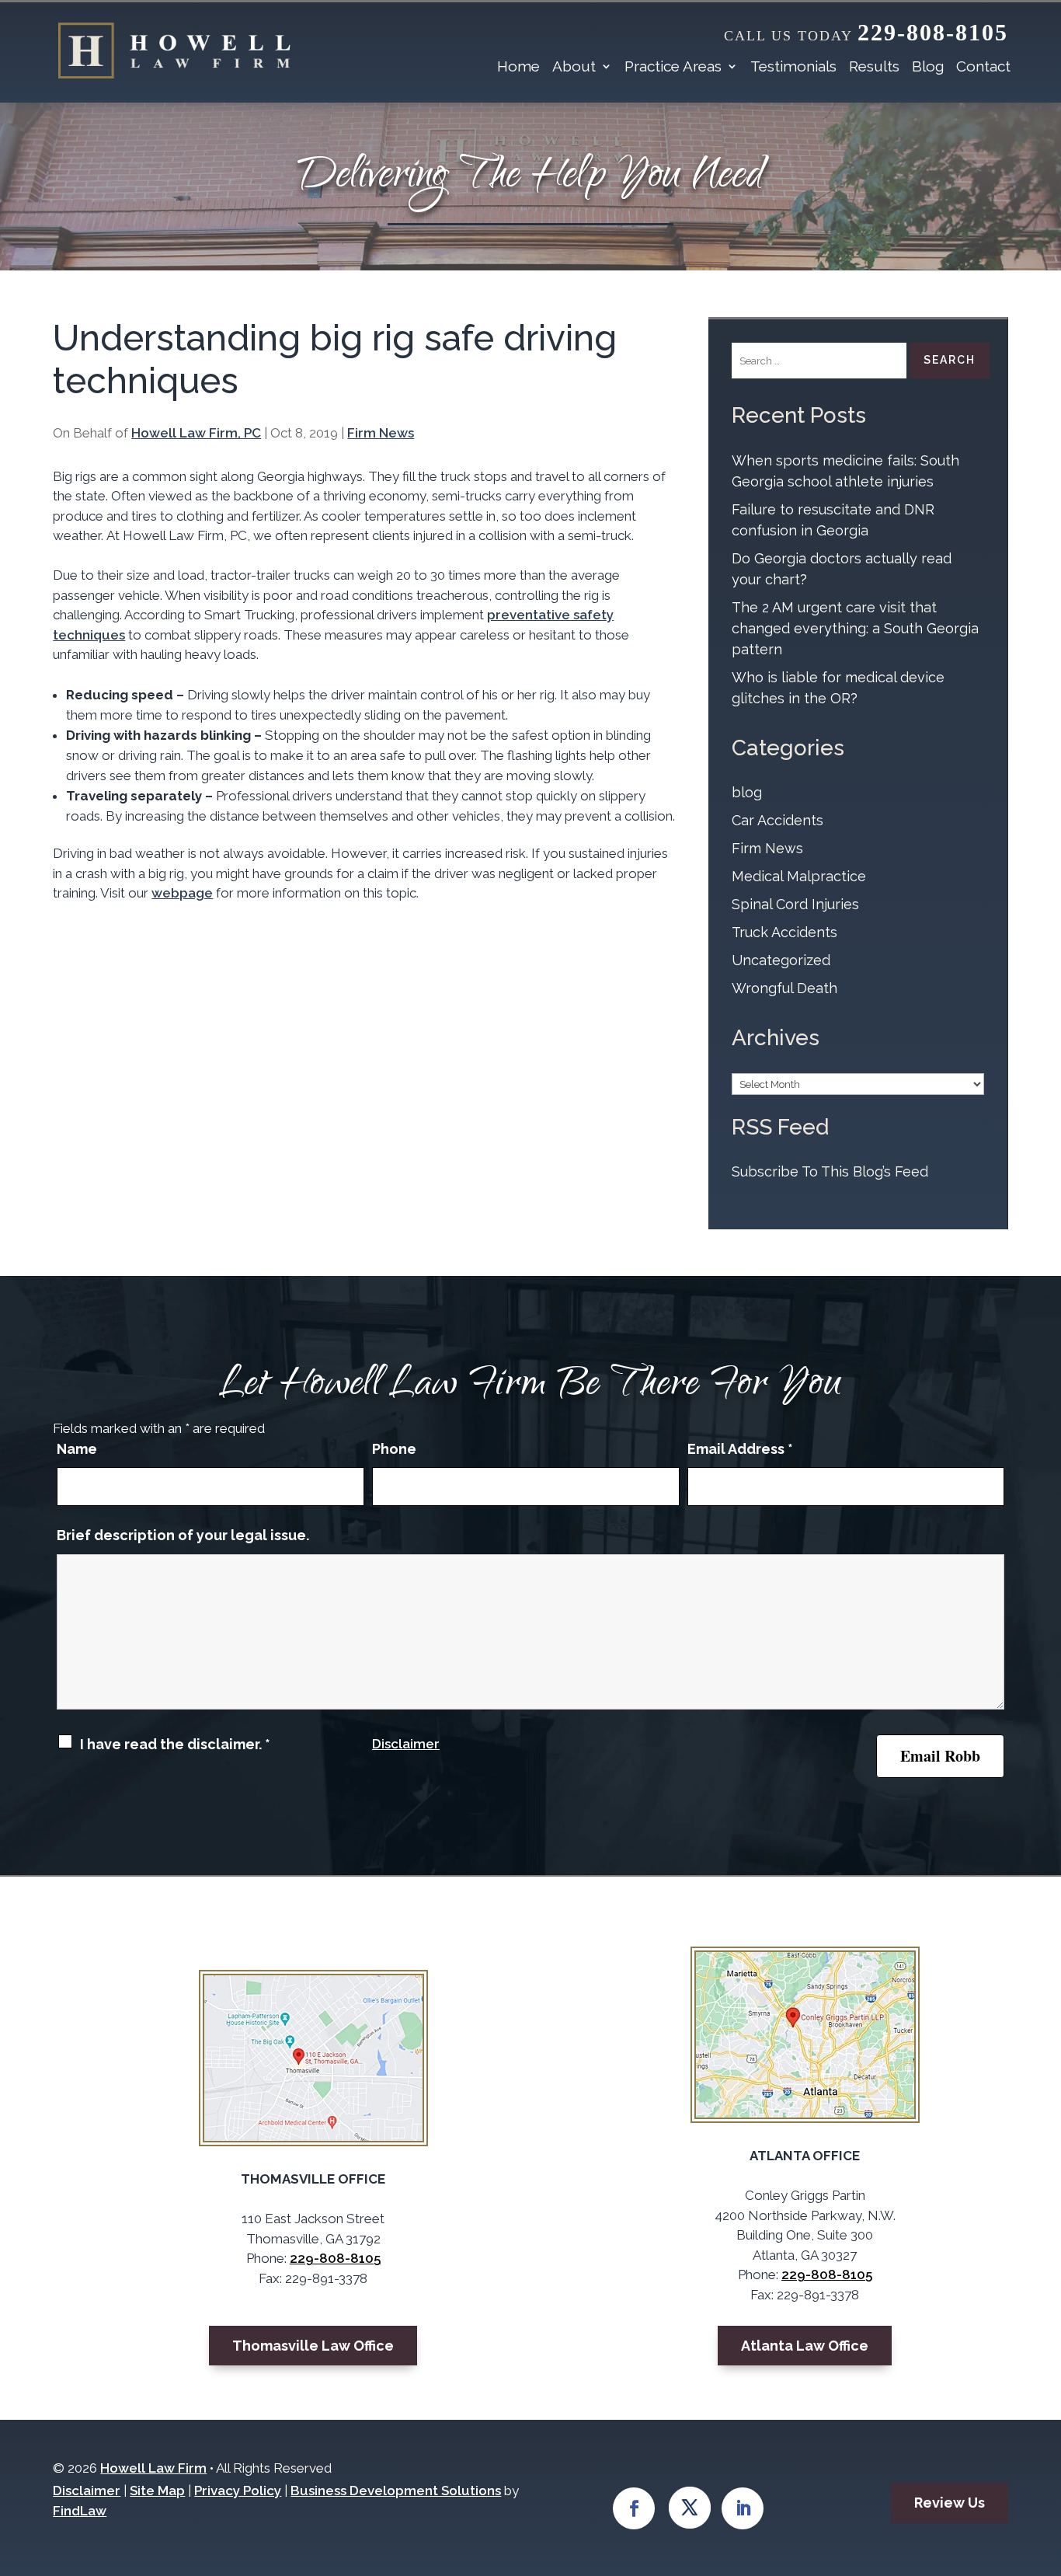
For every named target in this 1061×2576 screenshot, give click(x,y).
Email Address (740, 1449)
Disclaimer (406, 1744)
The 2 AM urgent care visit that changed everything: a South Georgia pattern (855, 628)
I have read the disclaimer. (175, 1744)
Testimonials (793, 66)
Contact (983, 66)
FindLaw (80, 2511)
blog (747, 792)
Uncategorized (781, 960)
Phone (394, 1449)
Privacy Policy (238, 2491)
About (574, 66)
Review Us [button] (950, 2503)
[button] (1019, 2534)
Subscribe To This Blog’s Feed (830, 1171)
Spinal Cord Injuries (795, 904)
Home (518, 66)
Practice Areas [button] (673, 66)
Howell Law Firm (153, 2468)
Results (874, 66)
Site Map (157, 2491)
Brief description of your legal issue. (183, 1535)
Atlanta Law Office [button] (805, 2346)
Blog (928, 66)
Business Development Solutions (396, 2491)
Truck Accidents (784, 932)
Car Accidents (777, 820)
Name (77, 1449)
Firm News (381, 433)
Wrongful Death (784, 988)
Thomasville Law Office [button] (313, 2346)
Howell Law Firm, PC (196, 433)
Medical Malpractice (799, 876)
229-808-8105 (933, 32)
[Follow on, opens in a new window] (691, 2508)
